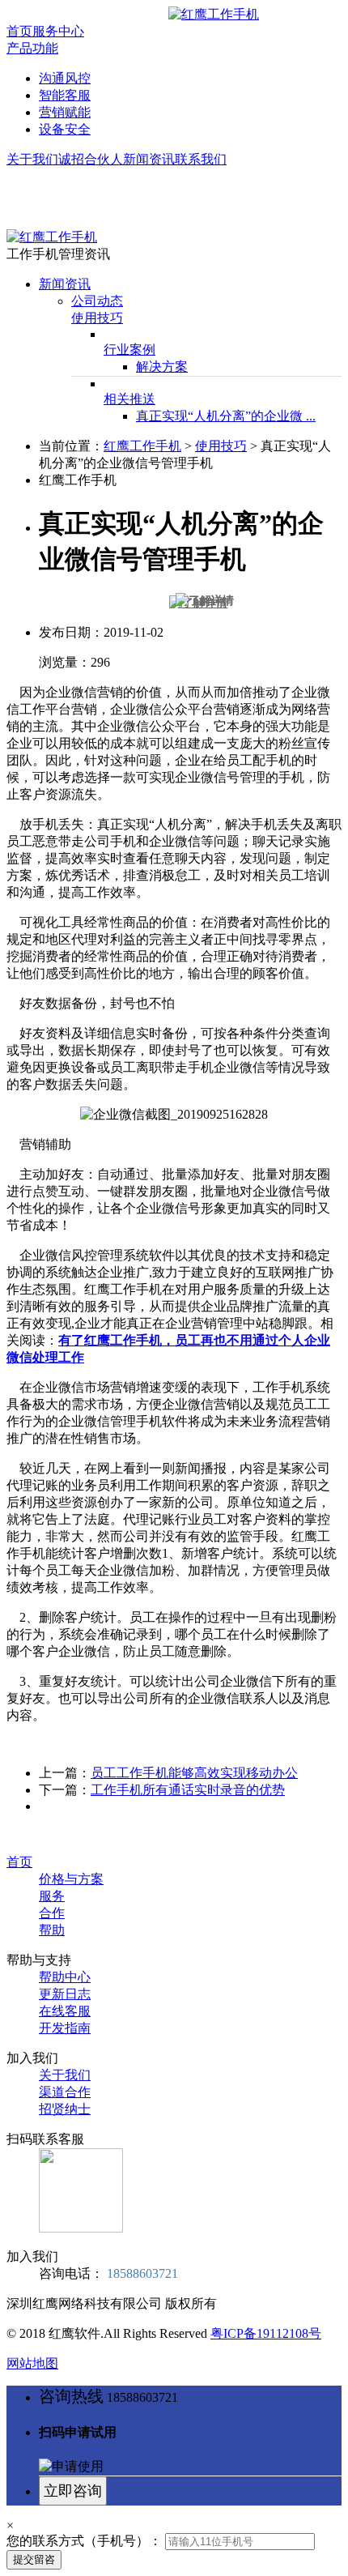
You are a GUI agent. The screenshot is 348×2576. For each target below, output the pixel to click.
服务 (52, 1896)
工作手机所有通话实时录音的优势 (188, 1790)
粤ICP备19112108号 (266, 2333)
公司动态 (97, 301)
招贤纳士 (65, 2109)
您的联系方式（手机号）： (84, 2541)
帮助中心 (65, 1977)
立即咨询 (73, 2491)
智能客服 (65, 95)
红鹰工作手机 (142, 446)
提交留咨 (34, 2559)
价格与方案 (71, 1879)
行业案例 (129, 350)
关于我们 (32, 159)
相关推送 (129, 399)
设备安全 (65, 129)
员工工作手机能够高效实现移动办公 (194, 1773)
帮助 (52, 1930)
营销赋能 (65, 112)
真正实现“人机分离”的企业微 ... (226, 416)
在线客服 (65, 2011)
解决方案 (162, 367)
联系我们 (201, 159)
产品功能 (32, 48)
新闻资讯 (149, 159)
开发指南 (65, 2028)
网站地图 (32, 2363)
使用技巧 (97, 318)
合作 (52, 1913)
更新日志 (65, 1994)
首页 (19, 31)
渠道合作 (65, 2092)
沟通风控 (65, 78)
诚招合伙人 (91, 159)
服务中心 (58, 31)
